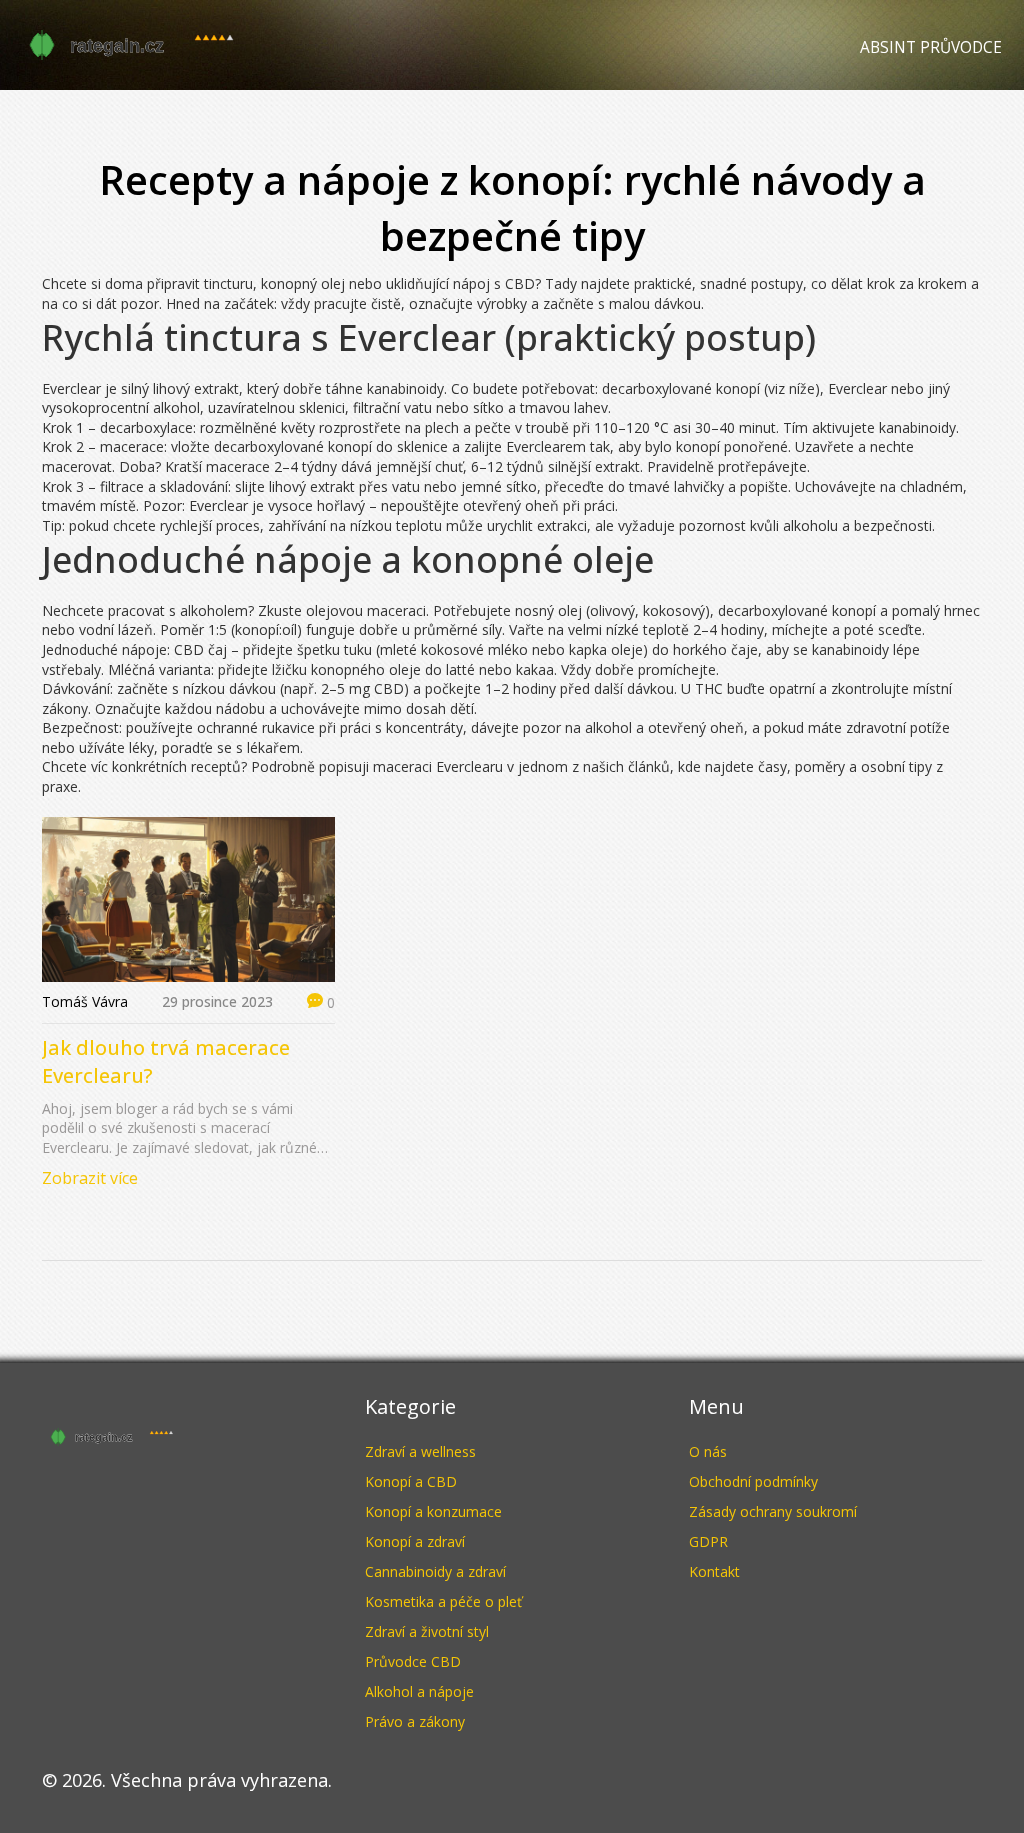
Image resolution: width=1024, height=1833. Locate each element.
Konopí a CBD (411, 1481)
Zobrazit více (90, 1178)
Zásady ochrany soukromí (773, 1511)
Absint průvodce (931, 47)
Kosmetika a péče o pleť (443, 1601)
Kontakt (714, 1571)
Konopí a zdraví (415, 1541)
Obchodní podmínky (753, 1481)
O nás (708, 1451)
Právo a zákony (415, 1721)
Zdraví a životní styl (427, 1631)
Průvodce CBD (413, 1661)
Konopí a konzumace (433, 1511)
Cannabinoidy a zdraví (435, 1571)
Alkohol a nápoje (419, 1691)
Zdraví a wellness (420, 1451)
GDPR (708, 1541)
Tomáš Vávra (85, 1001)
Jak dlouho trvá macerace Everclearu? (166, 1061)
